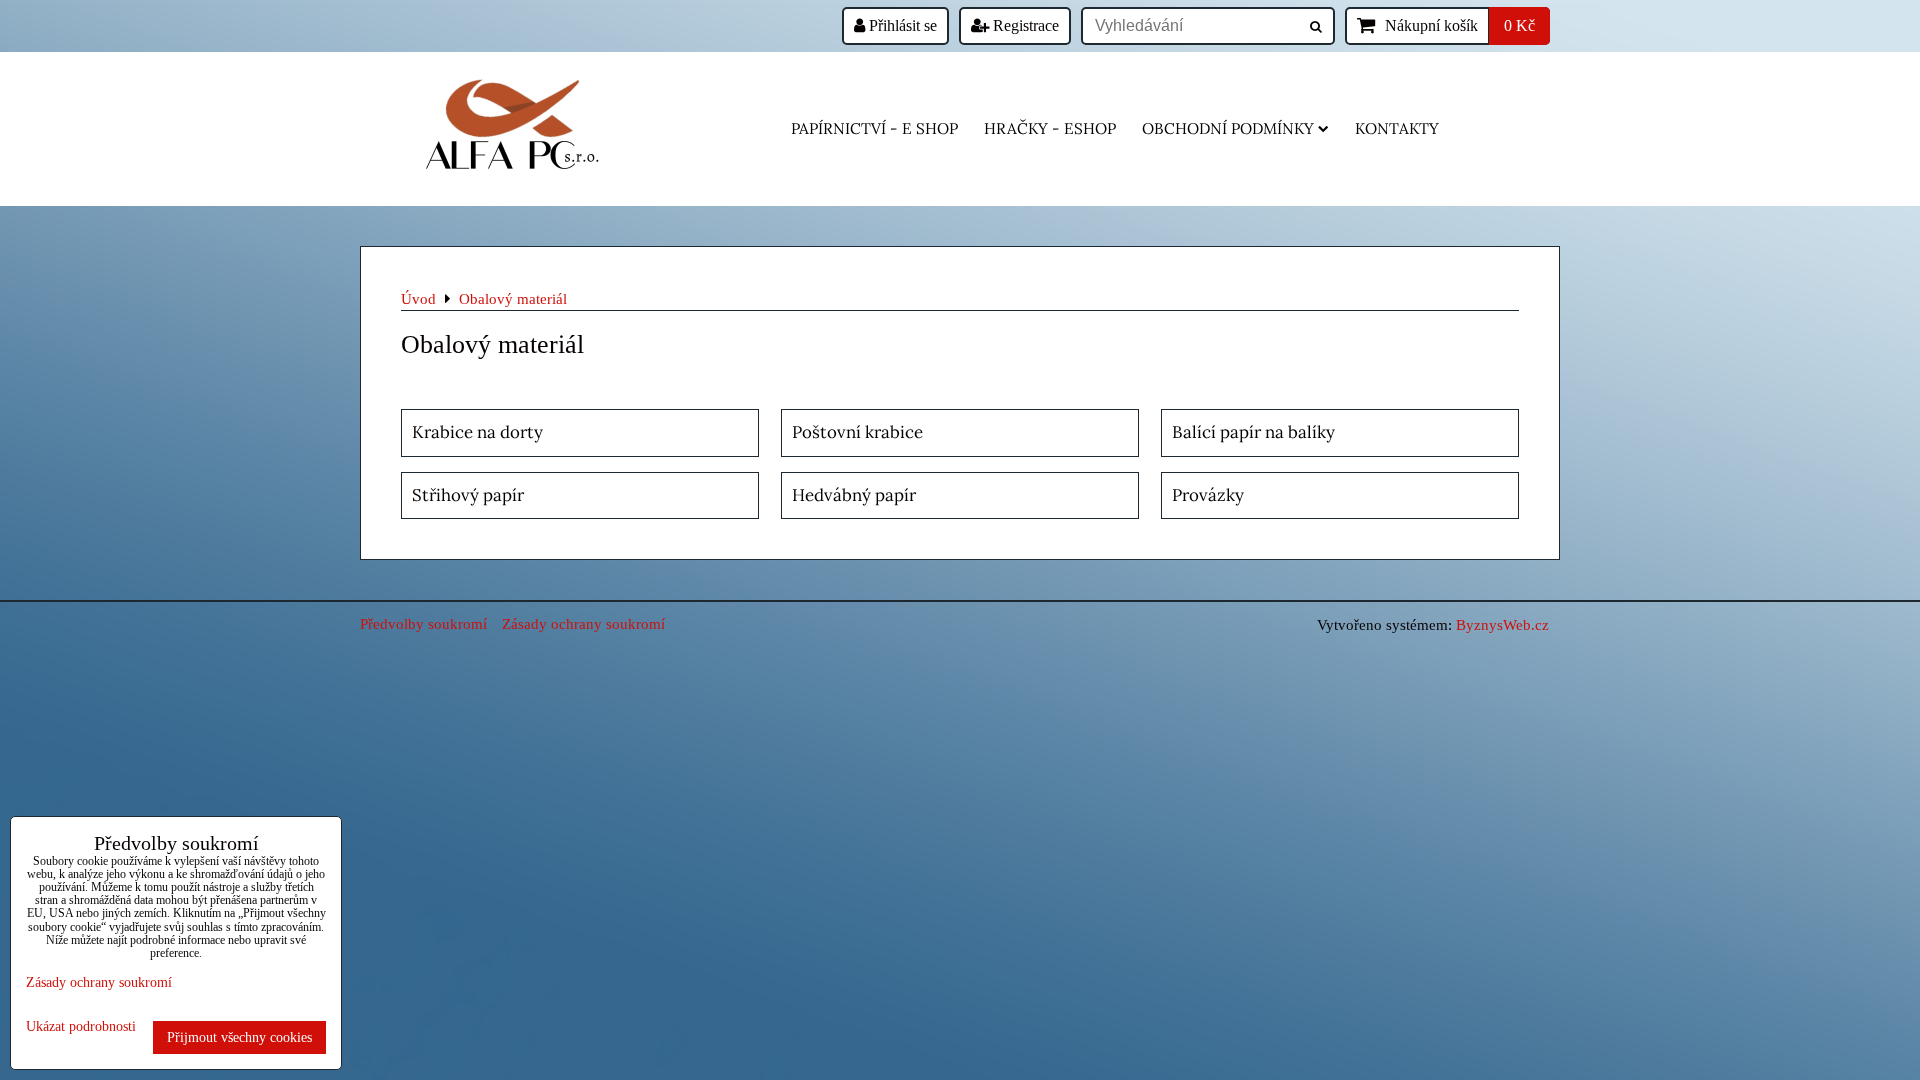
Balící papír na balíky (1253, 432)
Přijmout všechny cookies (239, 1037)
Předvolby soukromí (423, 623)
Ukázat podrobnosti (81, 1026)
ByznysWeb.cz (1502, 624)
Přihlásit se (901, 25)
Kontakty (1397, 128)
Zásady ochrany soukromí (583, 623)
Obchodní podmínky (1228, 128)
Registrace (1024, 25)
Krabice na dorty (477, 432)
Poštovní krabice (857, 432)
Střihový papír (468, 495)
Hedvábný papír (854, 495)
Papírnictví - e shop (874, 128)
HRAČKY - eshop (1050, 128)
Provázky (1208, 495)
